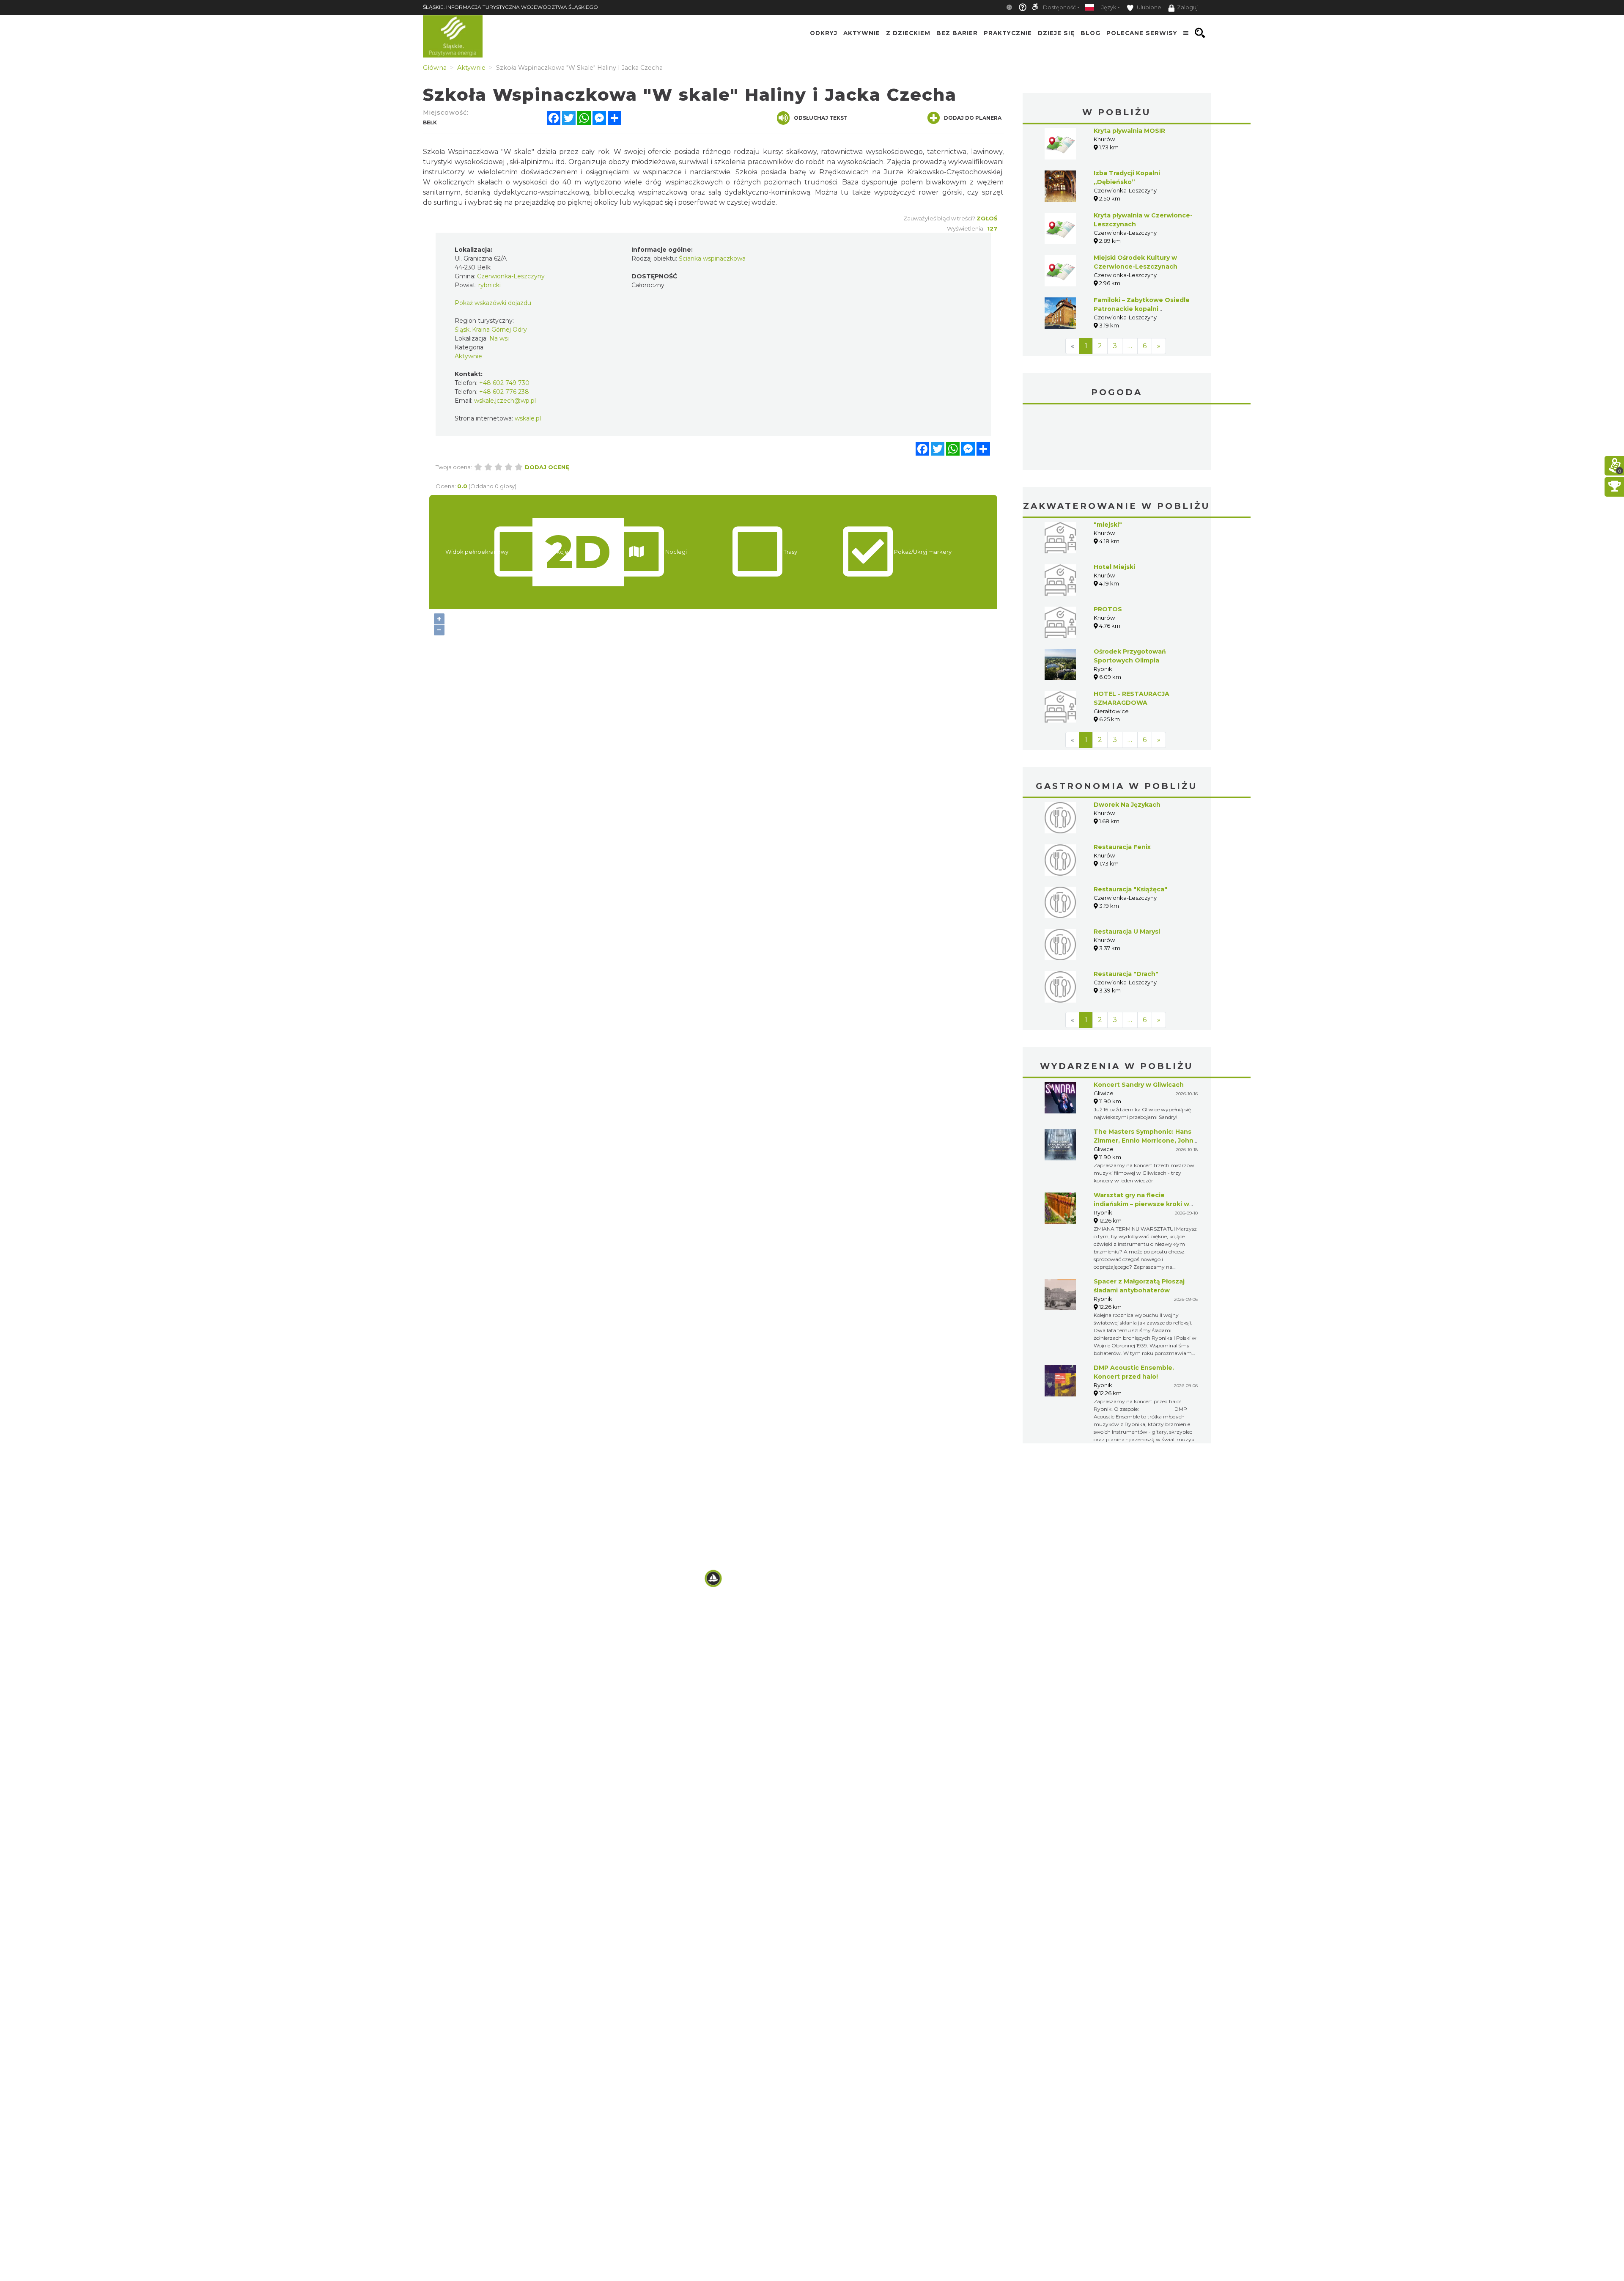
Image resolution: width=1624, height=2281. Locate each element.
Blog (1090, 33)
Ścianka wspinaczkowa (712, 258)
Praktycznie (1008, 33)
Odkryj (824, 33)
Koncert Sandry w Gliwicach (1139, 1085)
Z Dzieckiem (908, 33)
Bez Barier (957, 33)
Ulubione (1148, 7)
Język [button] (1109, 7)
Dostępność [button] (1059, 7)
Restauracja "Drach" (1126, 974)
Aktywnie (862, 33)
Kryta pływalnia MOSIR (1129, 131)
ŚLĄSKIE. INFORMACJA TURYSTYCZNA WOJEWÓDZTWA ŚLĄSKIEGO (510, 7)
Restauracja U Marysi (1127, 932)
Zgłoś (987, 218)
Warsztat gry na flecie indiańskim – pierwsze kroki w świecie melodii (1141, 1204)
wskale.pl (528, 418)
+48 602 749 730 (504, 383)
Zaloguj (1187, 7)
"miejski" (1108, 525)
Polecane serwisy (1142, 33)
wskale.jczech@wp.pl (505, 401)
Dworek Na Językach (1127, 805)
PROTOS (1108, 609)
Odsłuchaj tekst (821, 118)
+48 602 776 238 (504, 392)
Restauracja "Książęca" (1130, 889)
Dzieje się (1056, 33)
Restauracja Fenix (1122, 847)
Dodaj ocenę (547, 467)
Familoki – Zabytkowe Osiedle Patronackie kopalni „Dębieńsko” (1142, 309)
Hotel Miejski (1114, 567)
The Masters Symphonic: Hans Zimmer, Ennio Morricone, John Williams (1144, 1140)
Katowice (1117, 438)
